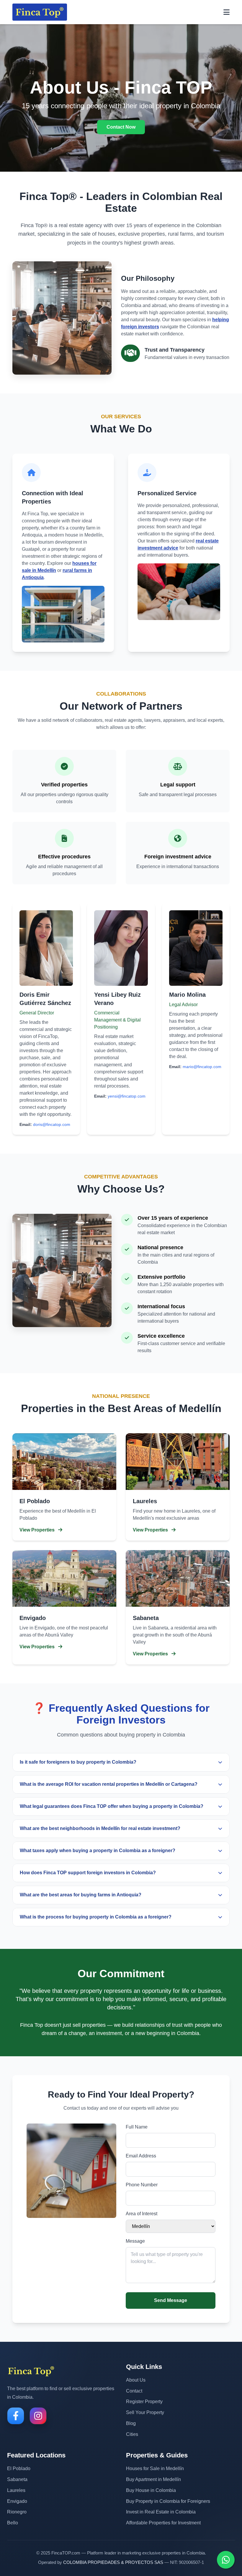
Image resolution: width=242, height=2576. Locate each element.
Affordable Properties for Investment (163, 2523)
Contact (134, 2391)
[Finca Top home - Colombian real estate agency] (31, 2371)
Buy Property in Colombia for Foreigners (168, 2501)
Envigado (17, 2501)
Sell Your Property (145, 2412)
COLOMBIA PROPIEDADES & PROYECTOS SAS (113, 2562)
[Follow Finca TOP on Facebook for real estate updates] (16, 2416)
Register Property (144, 2402)
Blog (131, 2423)
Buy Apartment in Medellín (153, 2479)
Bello (13, 2523)
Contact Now (121, 127)
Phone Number (142, 2185)
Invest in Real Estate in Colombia (161, 2512)
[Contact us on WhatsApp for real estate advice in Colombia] (226, 2560)
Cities (132, 2434)
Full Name (137, 2127)
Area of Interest (142, 2214)
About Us (136, 2380)
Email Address (141, 2156)
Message (135, 2241)
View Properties (38, 1530)
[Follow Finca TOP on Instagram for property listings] (38, 2416)
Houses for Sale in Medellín (155, 2468)
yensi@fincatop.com (127, 1096)
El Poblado (19, 2468)
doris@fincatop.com (52, 1124)
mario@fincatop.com (202, 1067)
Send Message (171, 2300)
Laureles (16, 2490)
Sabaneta (17, 2479)
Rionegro (17, 2512)
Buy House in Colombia (151, 2490)
